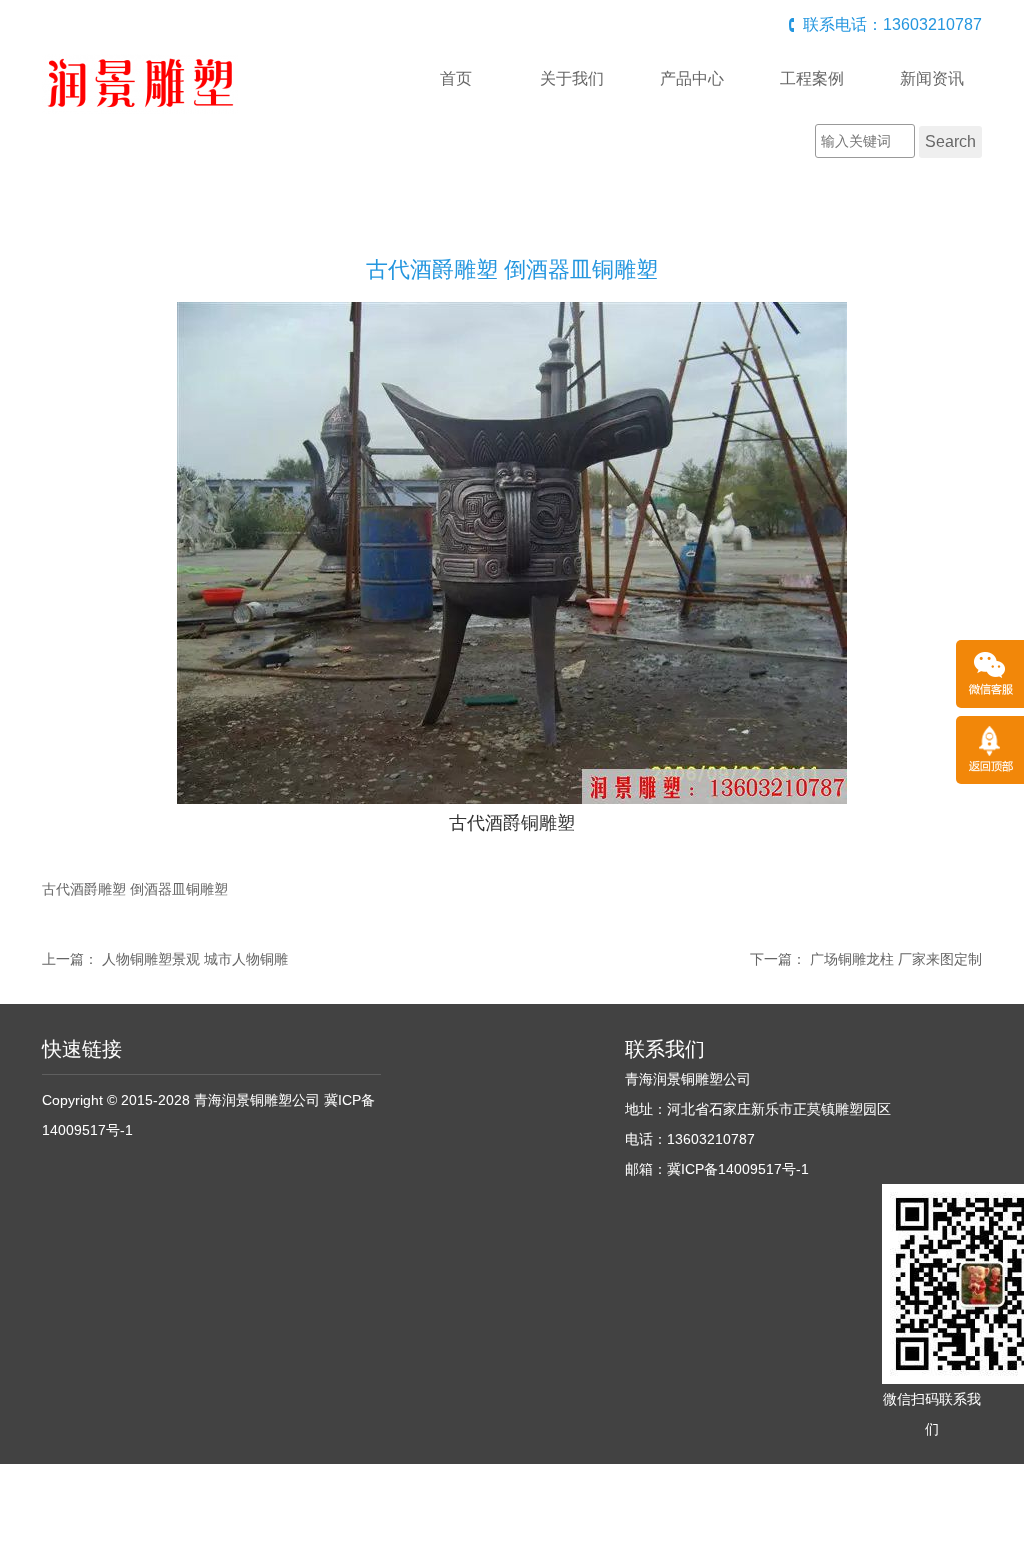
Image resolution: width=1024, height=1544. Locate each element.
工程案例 (812, 78)
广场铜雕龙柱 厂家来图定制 (896, 959)
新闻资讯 (932, 78)
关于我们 (572, 78)
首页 (456, 78)
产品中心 (692, 78)
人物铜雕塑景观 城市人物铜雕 (195, 959)
